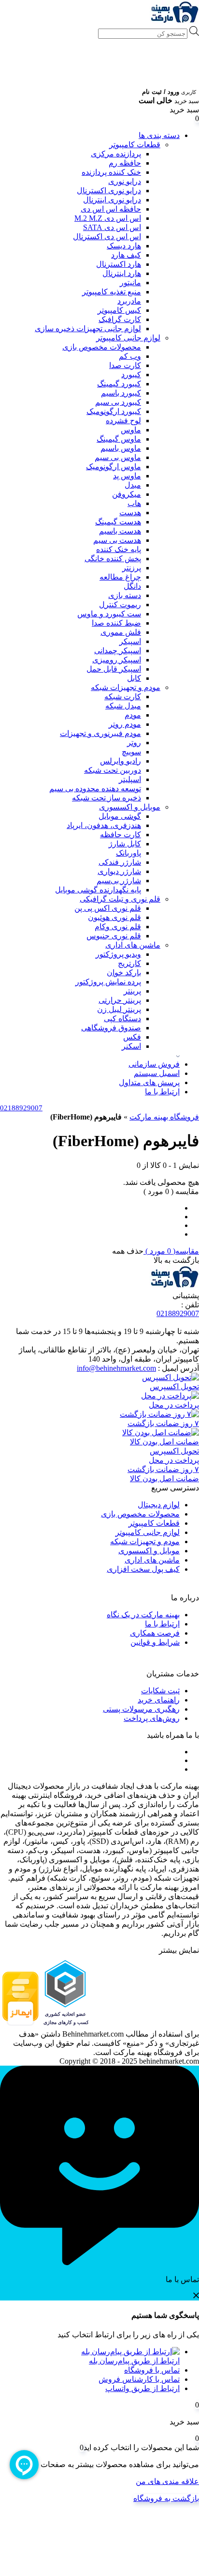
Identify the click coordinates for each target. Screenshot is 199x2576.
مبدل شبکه (123, 706)
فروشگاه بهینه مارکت (164, 1117)
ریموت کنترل (120, 605)
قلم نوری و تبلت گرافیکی (120, 899)
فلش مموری (121, 632)
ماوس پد (127, 476)
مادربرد (129, 301)
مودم (133, 715)
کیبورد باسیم (121, 393)
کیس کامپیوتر (119, 310)
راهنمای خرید (159, 1700)
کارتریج (129, 963)
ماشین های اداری (133, 945)
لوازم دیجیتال (159, 1505)
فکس (132, 1037)
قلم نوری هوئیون (114, 917)
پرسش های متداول (149, 1082)
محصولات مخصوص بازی (102, 347)
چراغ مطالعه (120, 577)
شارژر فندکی (120, 862)
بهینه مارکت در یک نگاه (143, 1615)
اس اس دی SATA (112, 227)
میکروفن (127, 494)
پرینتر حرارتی (120, 1000)
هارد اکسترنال (119, 264)
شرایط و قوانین (155, 1642)
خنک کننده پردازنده (111, 172)
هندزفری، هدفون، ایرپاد (104, 825)
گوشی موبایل (120, 816)
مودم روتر (125, 724)
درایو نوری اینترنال (112, 200)
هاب (134, 503)
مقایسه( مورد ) (171, 1251)
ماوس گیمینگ (119, 439)
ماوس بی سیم (118, 457)
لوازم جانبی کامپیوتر (128, 338)
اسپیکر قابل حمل (114, 669)
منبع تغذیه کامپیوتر (112, 292)
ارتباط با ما (162, 1092)
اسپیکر (130, 641)
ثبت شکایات (160, 1691)
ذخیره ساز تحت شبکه (107, 798)
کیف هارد (126, 255)
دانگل (132, 586)
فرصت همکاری (155, 1633)
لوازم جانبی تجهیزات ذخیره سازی (88, 329)
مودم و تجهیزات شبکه (126, 687)
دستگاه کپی (122, 1019)
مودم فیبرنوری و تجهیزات (100, 733)
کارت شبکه (123, 697)
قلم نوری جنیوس (114, 936)
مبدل (133, 485)
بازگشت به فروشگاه (166, 2498)
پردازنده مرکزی (116, 154)
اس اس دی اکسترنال (107, 237)
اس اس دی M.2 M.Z (108, 218)
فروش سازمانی (154, 1064)
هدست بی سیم (117, 540)
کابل (134, 678)
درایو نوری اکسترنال (109, 191)
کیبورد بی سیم (118, 402)
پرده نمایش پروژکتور (108, 982)
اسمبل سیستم (157, 1073)
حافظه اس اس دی (111, 209)
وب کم (130, 356)
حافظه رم (125, 163)
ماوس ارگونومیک (114, 467)
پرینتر (132, 991)
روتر (134, 743)
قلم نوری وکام (118, 927)
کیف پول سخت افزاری (143, 1569)
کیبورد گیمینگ (119, 384)
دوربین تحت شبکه (113, 770)
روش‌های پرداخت (152, 1718)
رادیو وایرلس (121, 761)
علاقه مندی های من (167, 2481)
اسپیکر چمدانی (118, 651)
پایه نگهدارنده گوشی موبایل (98, 890)
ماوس (131, 430)
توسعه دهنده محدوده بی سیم (95, 789)
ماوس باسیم (121, 448)
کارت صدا (125, 365)
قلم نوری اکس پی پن (108, 908)
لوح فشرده (123, 421)
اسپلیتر (130, 779)
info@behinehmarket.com (116, 1368)
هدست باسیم (120, 531)
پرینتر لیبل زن (119, 1009)
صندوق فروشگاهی (111, 1028)
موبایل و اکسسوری (130, 807)
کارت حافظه (121, 835)
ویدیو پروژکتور (118, 954)
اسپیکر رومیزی (117, 660)
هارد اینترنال (122, 273)
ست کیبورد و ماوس (109, 614)
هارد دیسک (124, 246)
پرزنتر (132, 568)
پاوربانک (128, 853)
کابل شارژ (125, 844)
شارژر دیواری (119, 871)
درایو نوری (125, 181)
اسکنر (131, 1046)
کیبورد (131, 375)
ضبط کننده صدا (116, 623)
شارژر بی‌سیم (119, 881)
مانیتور (130, 283)
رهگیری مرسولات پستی (141, 1709)
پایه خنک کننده (119, 549)
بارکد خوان (124, 973)
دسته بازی (125, 595)
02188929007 (178, 1313)
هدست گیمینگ (118, 522)
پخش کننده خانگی (113, 559)
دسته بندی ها (159, 135)
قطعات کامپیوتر (135, 145)
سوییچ (131, 752)
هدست (130, 513)
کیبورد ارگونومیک (114, 411)
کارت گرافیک (120, 319)
